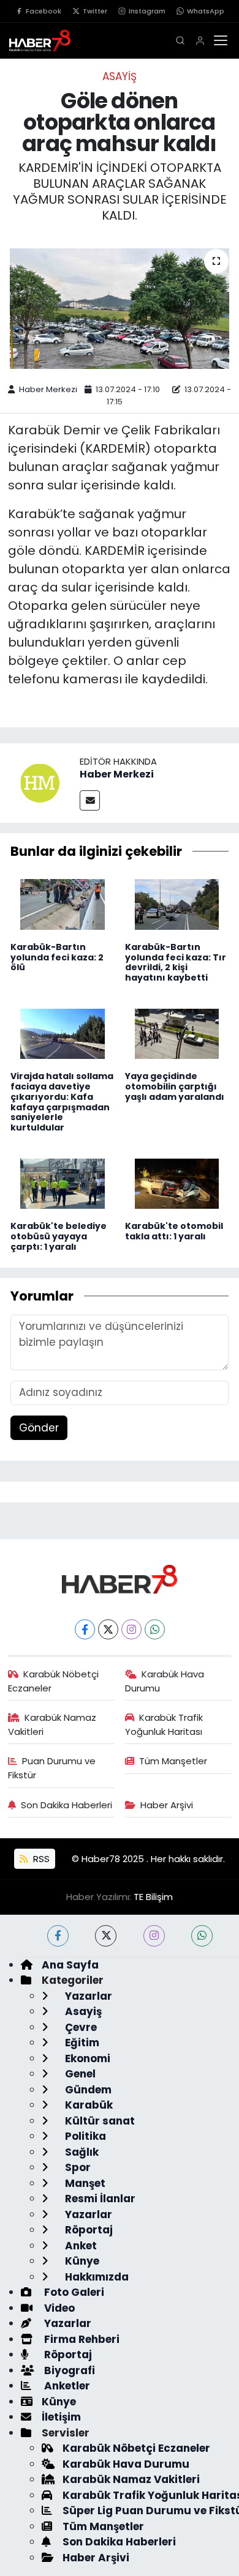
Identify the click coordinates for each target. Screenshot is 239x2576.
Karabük (88, 2105)
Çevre (80, 2027)
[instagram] (154, 1936)
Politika (84, 2136)
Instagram (147, 11)
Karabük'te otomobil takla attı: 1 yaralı (174, 1231)
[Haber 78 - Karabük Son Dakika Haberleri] (120, 1578)
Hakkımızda (96, 2277)
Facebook (44, 11)
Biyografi (68, 2370)
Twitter (95, 11)
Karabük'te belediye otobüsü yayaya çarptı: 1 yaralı (59, 1236)
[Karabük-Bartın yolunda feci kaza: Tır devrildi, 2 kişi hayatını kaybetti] (177, 904)
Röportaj (88, 2230)
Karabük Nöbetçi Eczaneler (54, 1681)
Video (58, 2308)
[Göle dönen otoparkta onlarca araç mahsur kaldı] (120, 309)
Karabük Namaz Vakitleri (52, 1724)
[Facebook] (85, 1629)
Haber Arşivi (167, 1805)
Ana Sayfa (70, 1965)
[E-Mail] (90, 800)
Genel (79, 2074)
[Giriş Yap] (200, 41)
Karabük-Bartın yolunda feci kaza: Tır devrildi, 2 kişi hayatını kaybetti (176, 962)
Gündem (87, 2090)
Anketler (66, 2386)
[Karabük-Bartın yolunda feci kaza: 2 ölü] (63, 904)
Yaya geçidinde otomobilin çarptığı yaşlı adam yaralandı (175, 1086)
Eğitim (81, 2043)
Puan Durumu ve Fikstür (52, 1768)
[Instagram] (131, 1629)
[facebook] (58, 1936)
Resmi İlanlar (99, 2199)
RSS (40, 1859)
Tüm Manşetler (173, 1761)
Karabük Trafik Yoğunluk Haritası (164, 1724)
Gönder (39, 1428)
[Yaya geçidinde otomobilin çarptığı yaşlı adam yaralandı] (177, 1033)
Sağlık (81, 2152)
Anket (80, 2246)
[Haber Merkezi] (40, 782)
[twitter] (106, 1936)
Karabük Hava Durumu (165, 1681)
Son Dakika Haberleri (66, 1805)
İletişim (61, 2417)
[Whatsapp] (155, 1629)
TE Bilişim (153, 1897)
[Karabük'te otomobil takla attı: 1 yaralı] (177, 1182)
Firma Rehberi (81, 2339)
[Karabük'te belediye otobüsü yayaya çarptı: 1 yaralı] (63, 1182)
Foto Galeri (73, 2292)
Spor (77, 2167)
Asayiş (120, 76)
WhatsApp (206, 11)
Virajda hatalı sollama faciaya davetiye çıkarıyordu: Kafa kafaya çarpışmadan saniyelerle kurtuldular (62, 1102)
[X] (108, 1629)
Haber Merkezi (48, 389)
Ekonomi (86, 2058)
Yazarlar (87, 1996)
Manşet (84, 2183)
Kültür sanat (99, 2121)
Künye (81, 2261)
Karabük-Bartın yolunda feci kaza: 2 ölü (57, 957)
